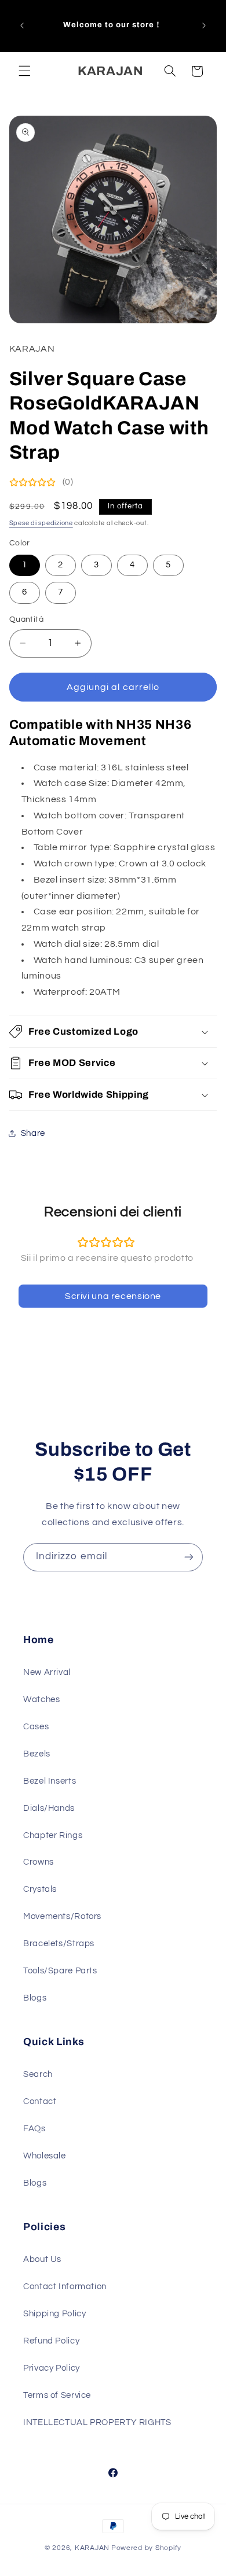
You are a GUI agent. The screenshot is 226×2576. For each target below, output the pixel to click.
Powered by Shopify (146, 2548)
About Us (42, 2259)
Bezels (37, 1754)
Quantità (26, 619)
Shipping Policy (54, 2314)
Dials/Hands (49, 1808)
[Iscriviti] (189, 1557)
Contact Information (65, 2287)
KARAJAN (92, 2548)
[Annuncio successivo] (204, 25)
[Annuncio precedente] (22, 25)
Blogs (35, 1998)
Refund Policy (51, 2341)
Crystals (40, 1889)
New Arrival (47, 1672)
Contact (40, 2101)
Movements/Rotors (62, 1916)
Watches (41, 1700)
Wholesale (45, 2156)
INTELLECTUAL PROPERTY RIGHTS (97, 2422)
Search (38, 2074)
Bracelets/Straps (59, 1944)
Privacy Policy (52, 2368)
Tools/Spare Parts (60, 1971)
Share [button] (33, 1133)
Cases (36, 1727)
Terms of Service (57, 2395)
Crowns (39, 1862)
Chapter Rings (53, 1835)
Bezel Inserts (50, 1781)
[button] (24, 71)
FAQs (34, 2129)
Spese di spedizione (41, 523)
